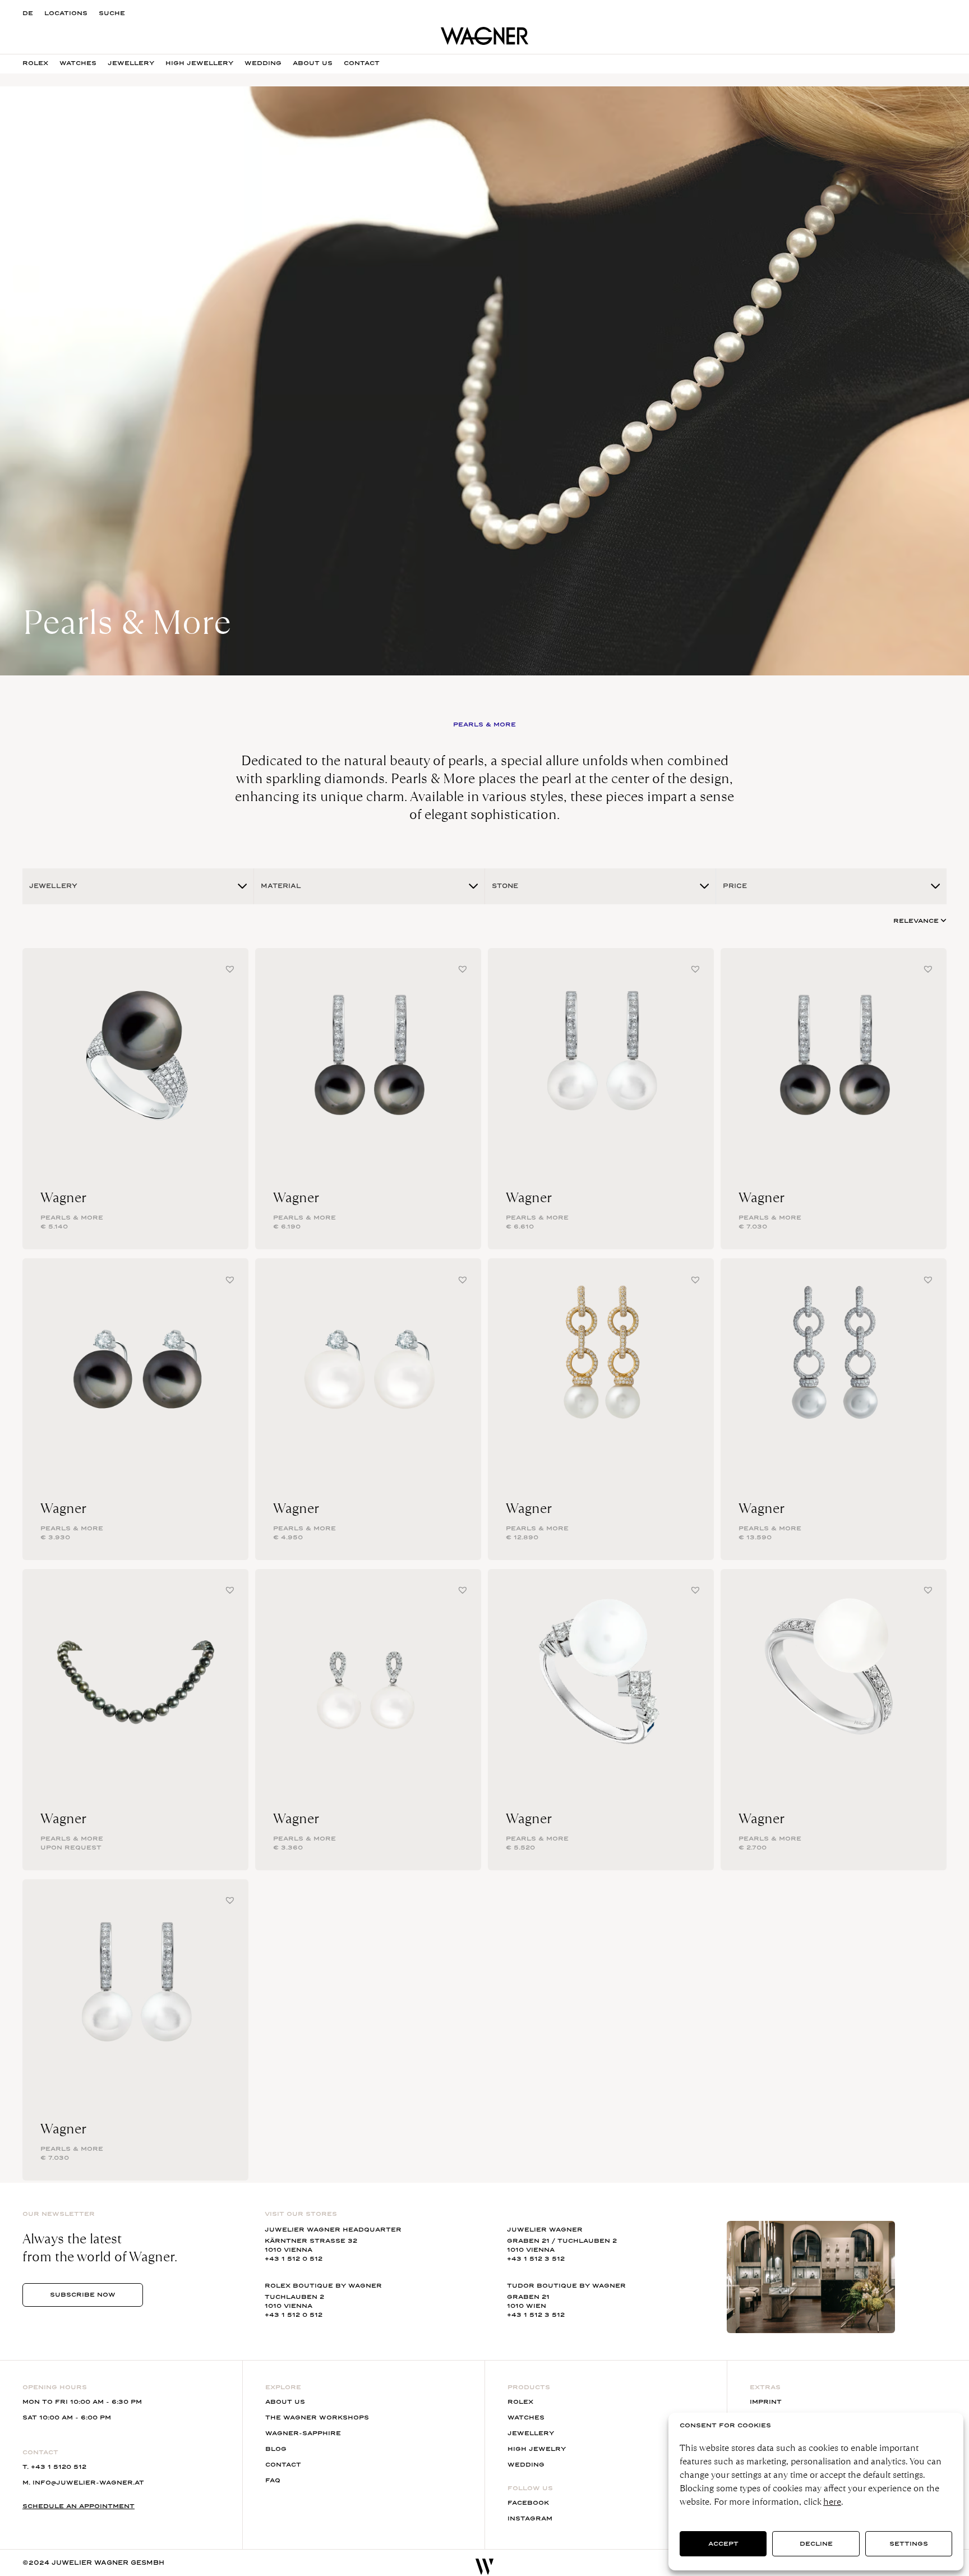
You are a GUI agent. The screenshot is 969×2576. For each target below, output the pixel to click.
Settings (909, 2544)
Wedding (263, 63)
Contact (362, 63)
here (832, 2502)
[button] (230, 969)
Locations (66, 13)
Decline (816, 2544)
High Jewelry (537, 2449)
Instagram (530, 2519)
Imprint (766, 2402)
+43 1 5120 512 (59, 2467)
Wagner (63, 1198)
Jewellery (131, 63)
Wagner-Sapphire (303, 2433)
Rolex (35, 63)
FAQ (273, 2480)
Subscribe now (83, 2295)
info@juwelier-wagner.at (88, 2483)
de (28, 13)
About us (313, 63)
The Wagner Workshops (317, 2418)
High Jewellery (199, 63)
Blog (276, 2449)
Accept (723, 2544)
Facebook (528, 2503)
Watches (78, 63)
